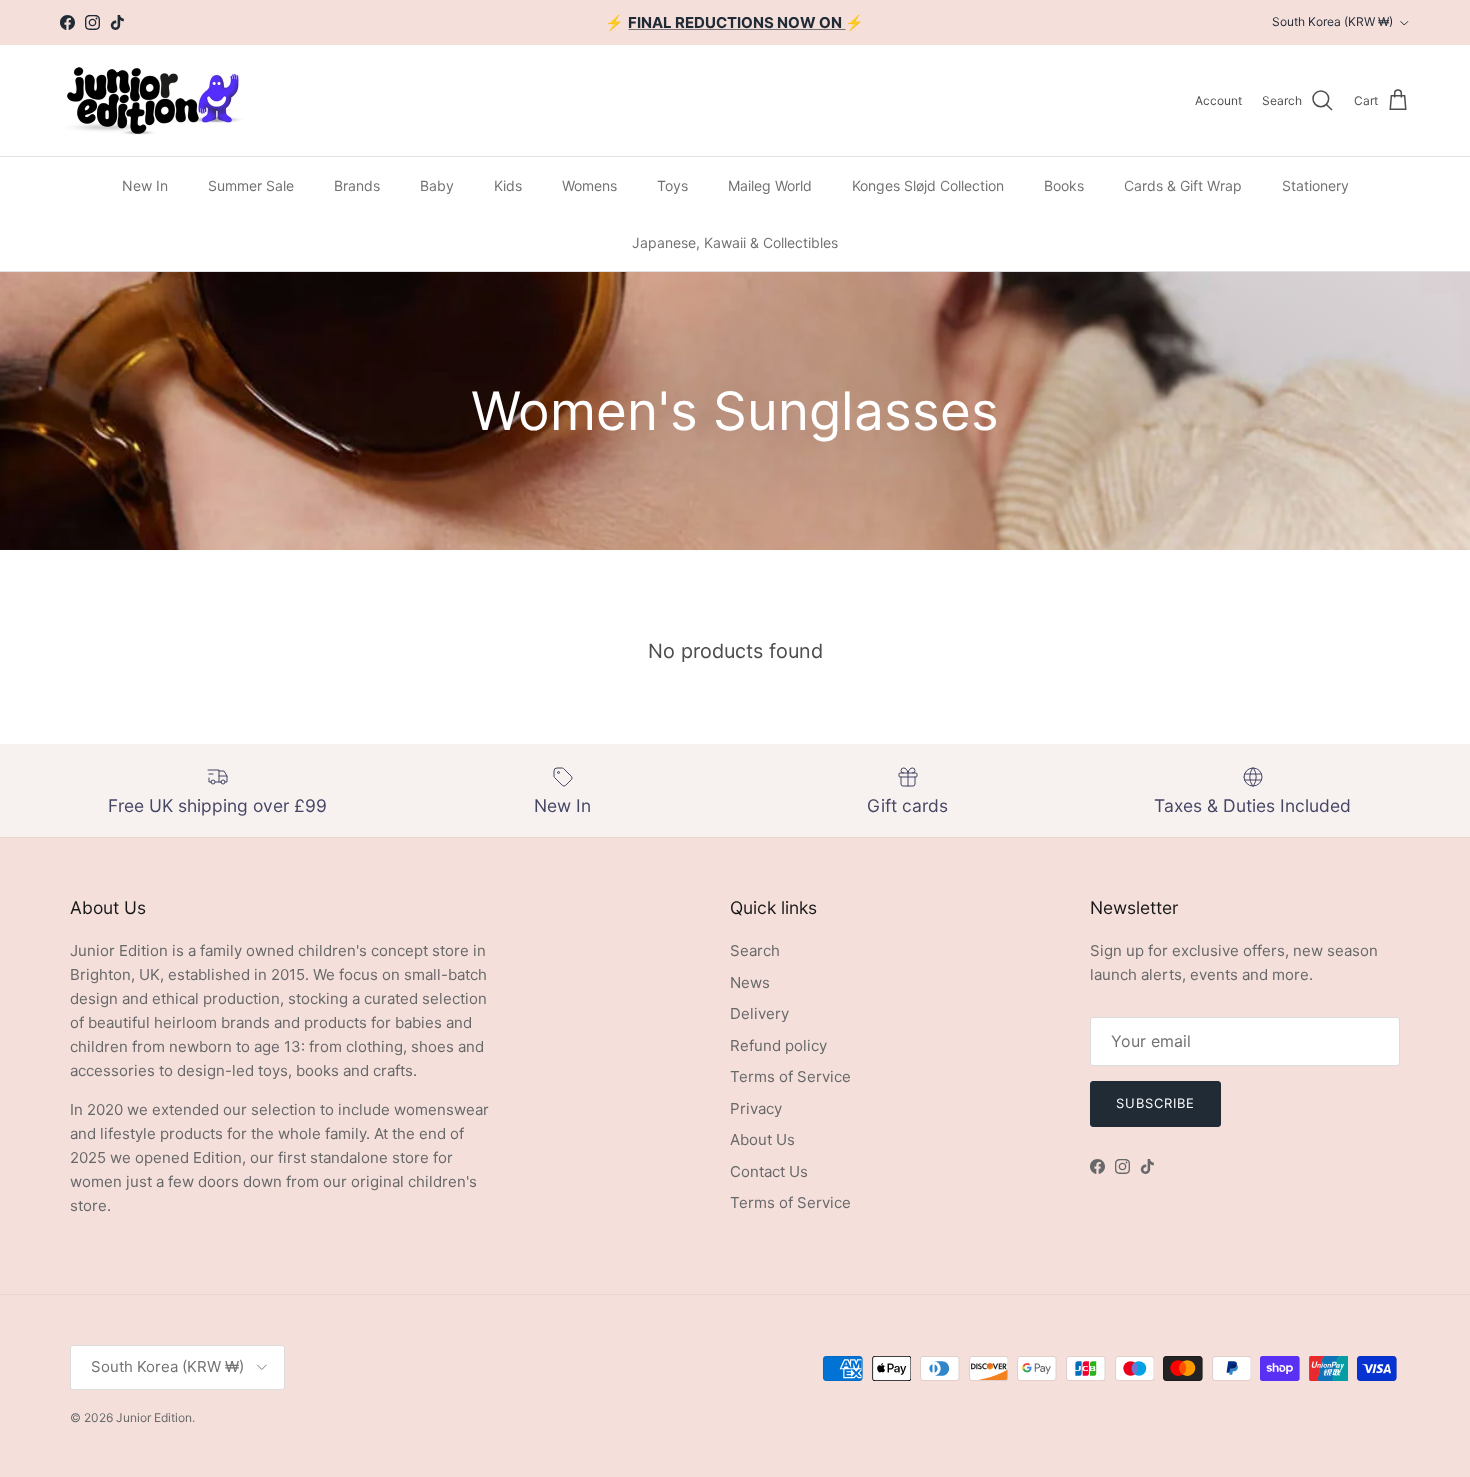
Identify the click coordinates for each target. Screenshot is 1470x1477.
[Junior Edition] (152, 100)
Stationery (1315, 185)
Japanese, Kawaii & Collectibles (735, 242)
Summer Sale (251, 185)
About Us (762, 1139)
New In (145, 185)
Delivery (759, 1013)
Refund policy (778, 1045)
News (750, 982)
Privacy (756, 1108)
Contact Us (769, 1171)
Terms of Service (790, 1076)
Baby (437, 185)
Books (1064, 185)
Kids (508, 185)
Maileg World (770, 185)
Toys (672, 185)
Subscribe (1155, 1103)
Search (755, 950)
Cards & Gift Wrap (1183, 185)
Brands (357, 185)
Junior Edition (154, 1417)
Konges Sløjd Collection (928, 185)
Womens (589, 185)
